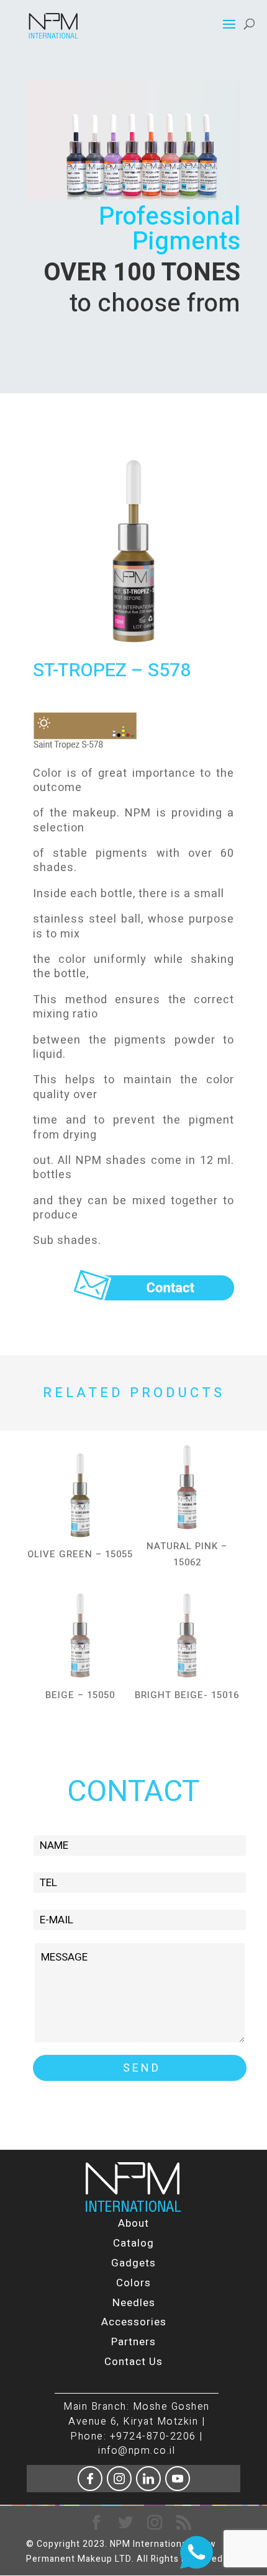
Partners (133, 2342)
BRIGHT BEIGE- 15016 (187, 1695)
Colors (133, 2283)
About (133, 2223)
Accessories (134, 2322)
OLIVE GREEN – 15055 (80, 1554)
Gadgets (133, 2263)
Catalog (133, 2243)
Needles (134, 2303)
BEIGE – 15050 (80, 1695)
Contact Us (133, 2362)
